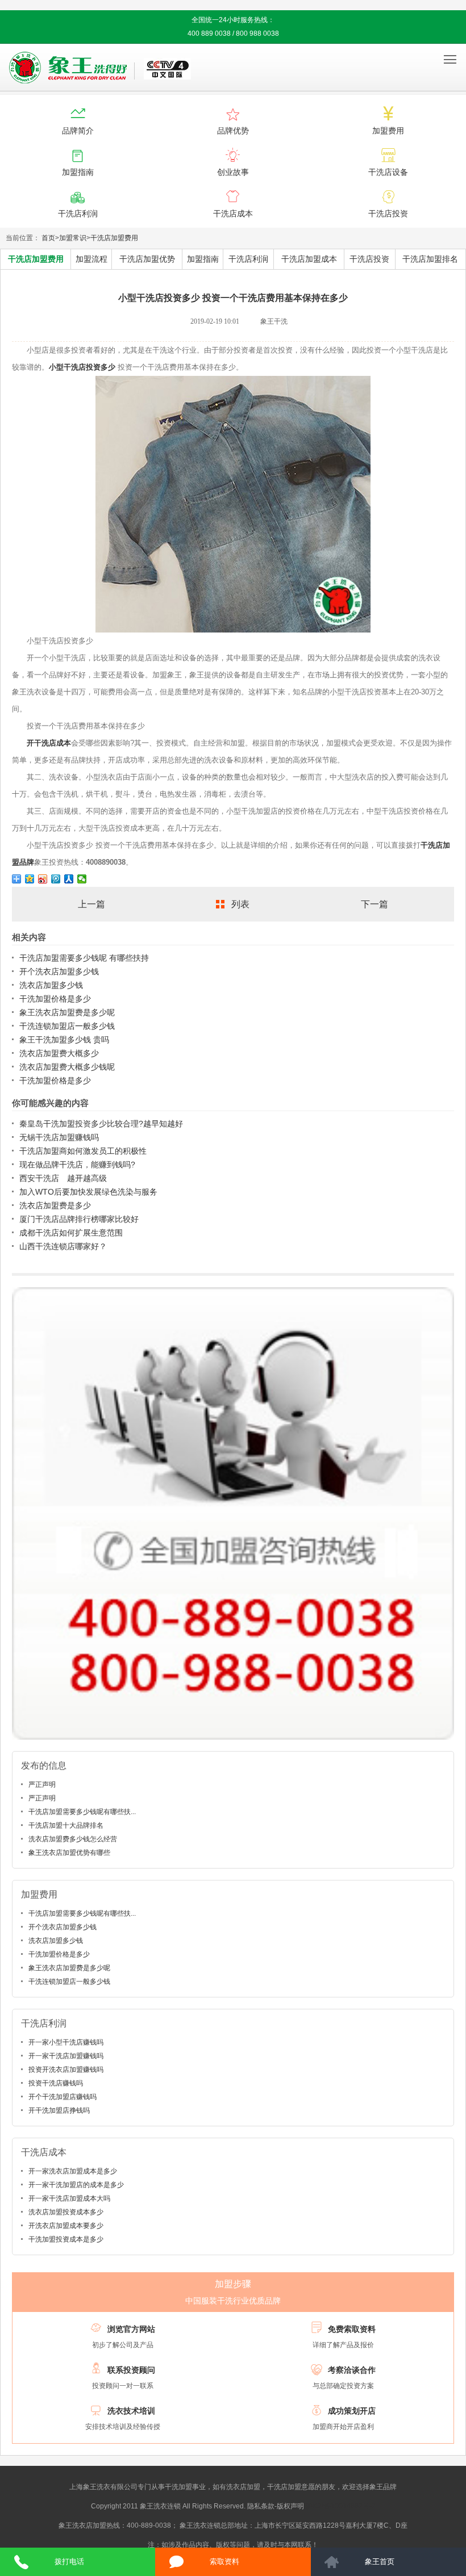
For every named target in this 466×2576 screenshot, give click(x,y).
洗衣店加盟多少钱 (51, 985)
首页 (48, 238)
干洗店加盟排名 (430, 259)
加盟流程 (91, 259)
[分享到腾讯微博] (56, 879)
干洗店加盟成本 (309, 259)
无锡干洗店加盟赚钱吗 (59, 1137)
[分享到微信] (82, 879)
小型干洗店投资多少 (82, 367)
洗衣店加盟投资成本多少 (66, 2212)
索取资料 (224, 2562)
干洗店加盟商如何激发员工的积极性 (83, 1151)
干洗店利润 (248, 259)
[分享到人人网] (69, 879)
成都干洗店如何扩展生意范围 (71, 1233)
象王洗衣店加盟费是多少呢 (67, 1012)
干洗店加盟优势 (147, 259)
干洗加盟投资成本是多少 (66, 2239)
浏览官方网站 (131, 2329)
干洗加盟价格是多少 (55, 999)
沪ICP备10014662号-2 (341, 2506)
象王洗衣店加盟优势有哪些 (69, 1853)
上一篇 (91, 904)
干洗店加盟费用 (114, 238)
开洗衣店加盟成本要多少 (66, 2226)
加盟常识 (73, 238)
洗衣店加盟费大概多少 (59, 1053)
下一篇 (375, 904)
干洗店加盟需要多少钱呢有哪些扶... (82, 1812)
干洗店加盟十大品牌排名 (66, 1825)
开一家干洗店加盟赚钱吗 (66, 2056)
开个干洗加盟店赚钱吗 (63, 2097)
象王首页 (380, 2562)
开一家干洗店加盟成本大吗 (69, 2198)
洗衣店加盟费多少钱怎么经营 (73, 1839)
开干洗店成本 (49, 743)
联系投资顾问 (131, 2370)
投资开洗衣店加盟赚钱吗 (66, 2070)
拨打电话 (69, 2562)
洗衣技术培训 (131, 2411)
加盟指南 (203, 259)
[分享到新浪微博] (43, 879)
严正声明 (42, 1785)
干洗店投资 (369, 259)
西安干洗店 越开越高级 (63, 1178)
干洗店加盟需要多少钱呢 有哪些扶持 (84, 958)
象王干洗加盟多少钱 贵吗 (64, 1040)
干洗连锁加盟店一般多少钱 (67, 1026)
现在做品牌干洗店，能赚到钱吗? (77, 1165)
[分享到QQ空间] (30, 879)
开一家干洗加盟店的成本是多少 (76, 2185)
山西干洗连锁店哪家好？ (63, 1246)
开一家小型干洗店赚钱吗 (66, 2042)
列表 (240, 904)
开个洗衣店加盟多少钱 (59, 971)
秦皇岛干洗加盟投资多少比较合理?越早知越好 (101, 1124)
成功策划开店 (352, 2411)
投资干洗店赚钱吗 (56, 2083)
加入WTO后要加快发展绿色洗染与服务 (88, 1192)
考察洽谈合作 (352, 2370)
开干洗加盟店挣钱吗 (59, 2110)
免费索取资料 (352, 2329)
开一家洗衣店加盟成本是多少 (73, 2171)
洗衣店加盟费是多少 (55, 1205)
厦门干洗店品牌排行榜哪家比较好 (79, 1219)
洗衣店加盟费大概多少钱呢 (67, 1067)
